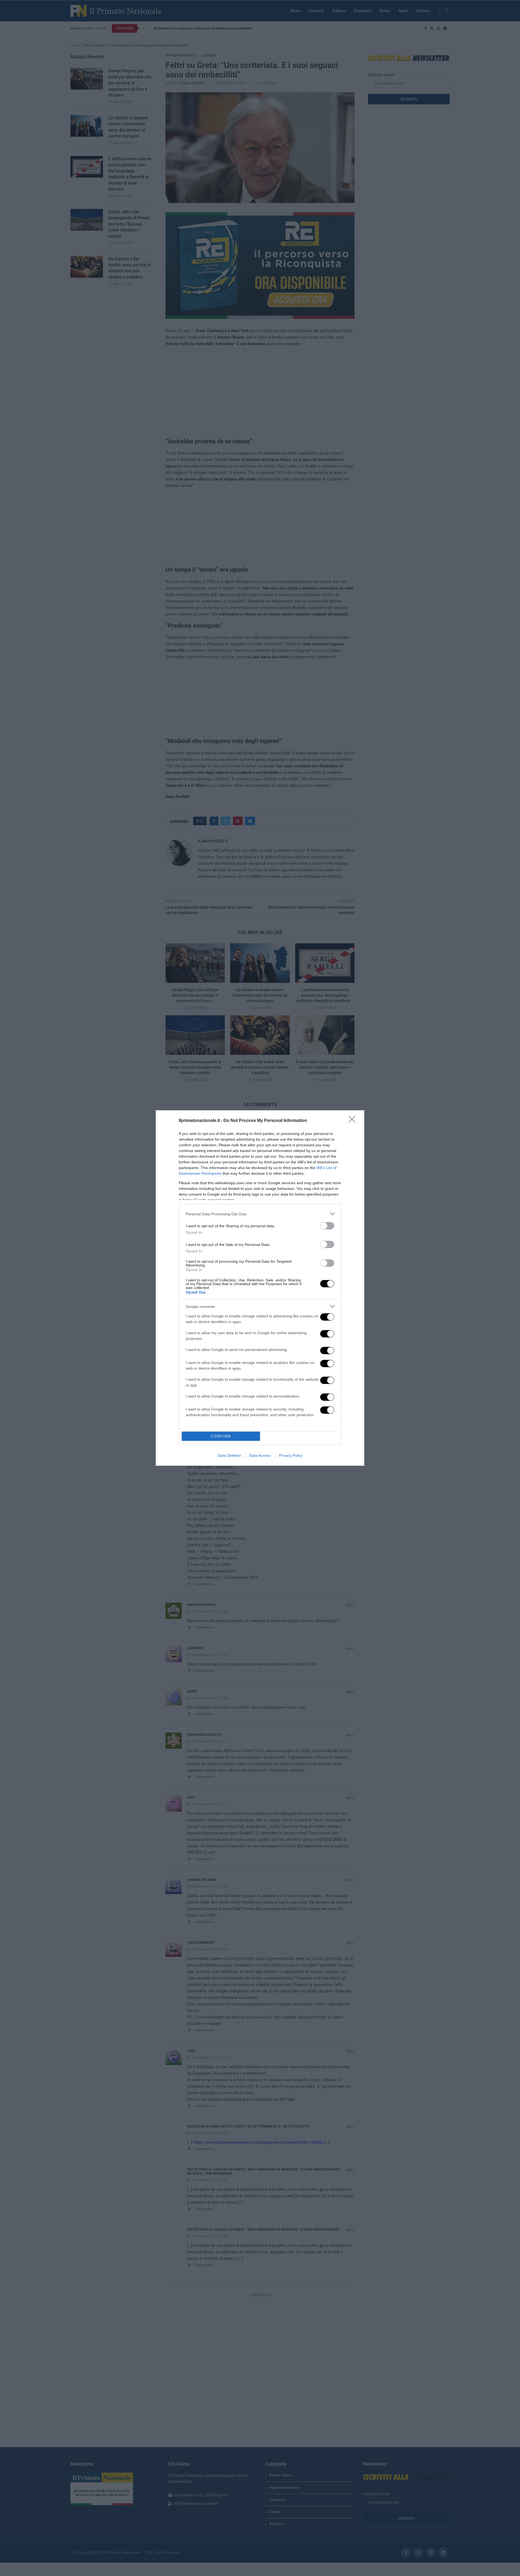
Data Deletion (229, 1455)
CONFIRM (221, 1436)
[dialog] (260, 1288)
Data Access (260, 1455)
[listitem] (260, 1214)
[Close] (354, 1121)
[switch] (327, 1226)
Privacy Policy (291, 1455)
